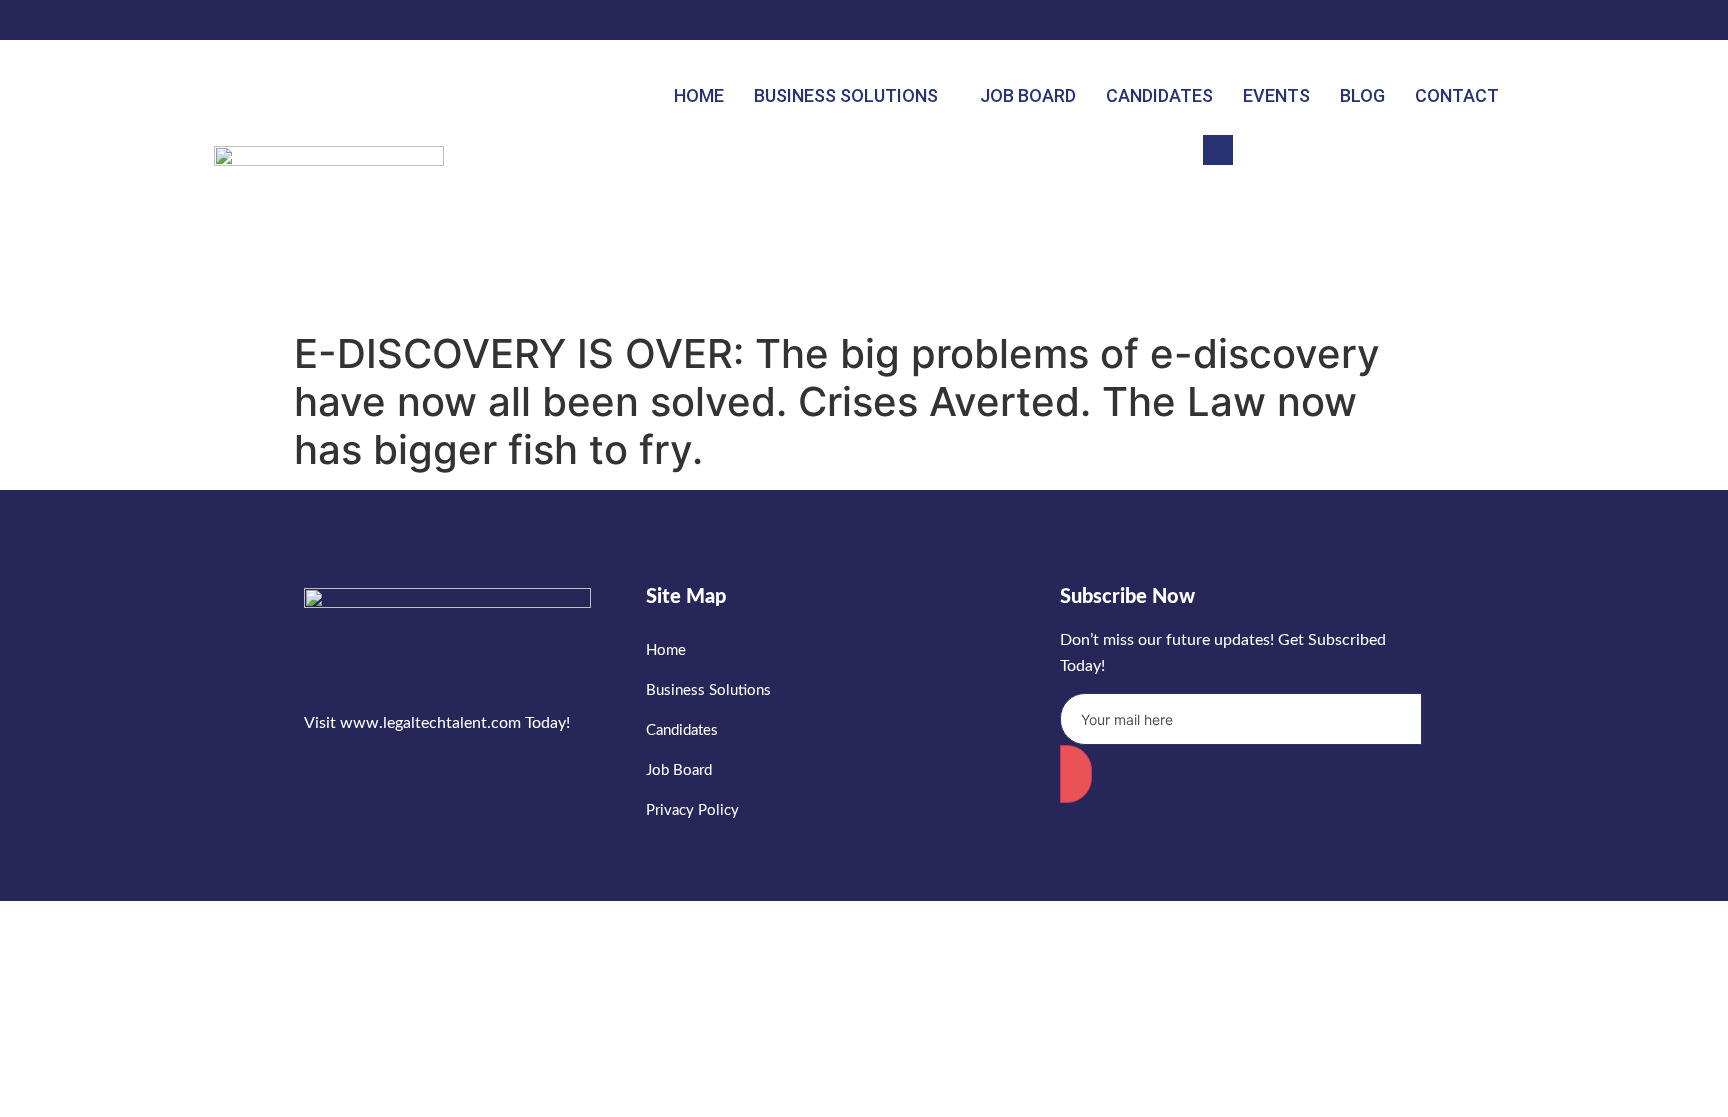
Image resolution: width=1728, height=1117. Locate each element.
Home (699, 95)
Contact (1457, 95)
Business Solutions (846, 95)
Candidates (1159, 95)
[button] (1218, 150)
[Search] (1479, 239)
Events (1276, 95)
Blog (1362, 95)
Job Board (1028, 95)
